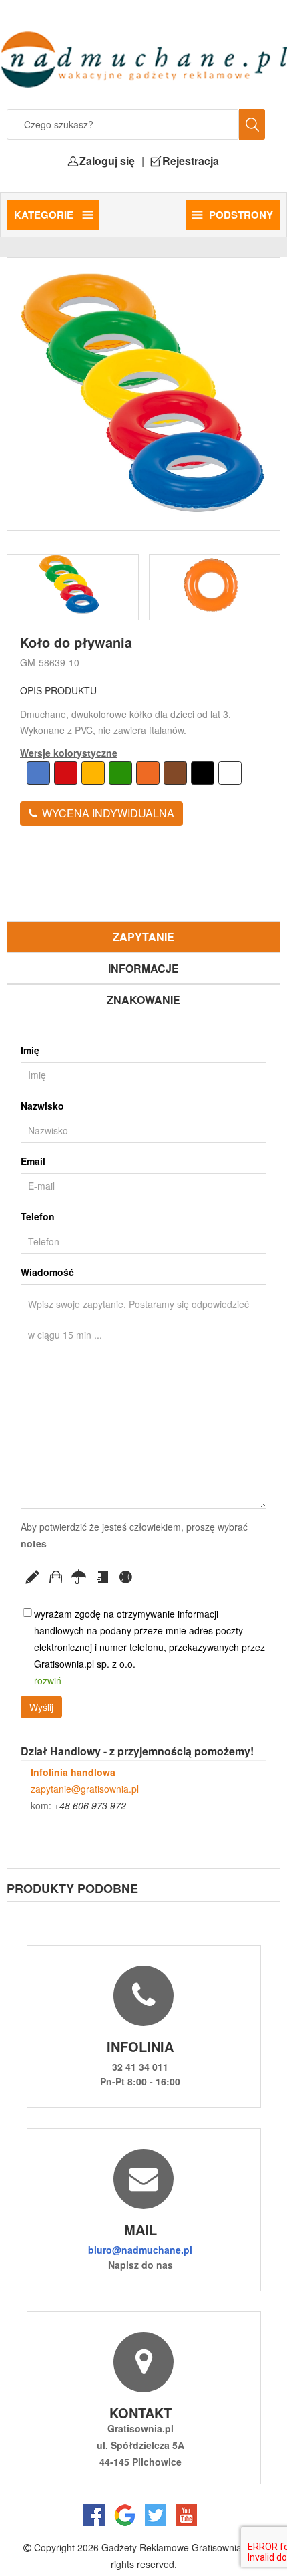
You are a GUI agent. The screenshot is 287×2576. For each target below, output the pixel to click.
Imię (30, 1050)
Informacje (143, 968)
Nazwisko (42, 1106)
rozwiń (48, 1680)
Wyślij (41, 1707)
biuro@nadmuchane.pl (140, 2250)
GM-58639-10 (50, 662)
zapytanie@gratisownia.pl (85, 1789)
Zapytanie (143, 937)
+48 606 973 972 (90, 1805)
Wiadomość (47, 1272)
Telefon (38, 1216)
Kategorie (45, 215)
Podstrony (241, 215)
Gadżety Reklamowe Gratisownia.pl (177, 2547)
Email (33, 1161)
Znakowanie (143, 1000)
